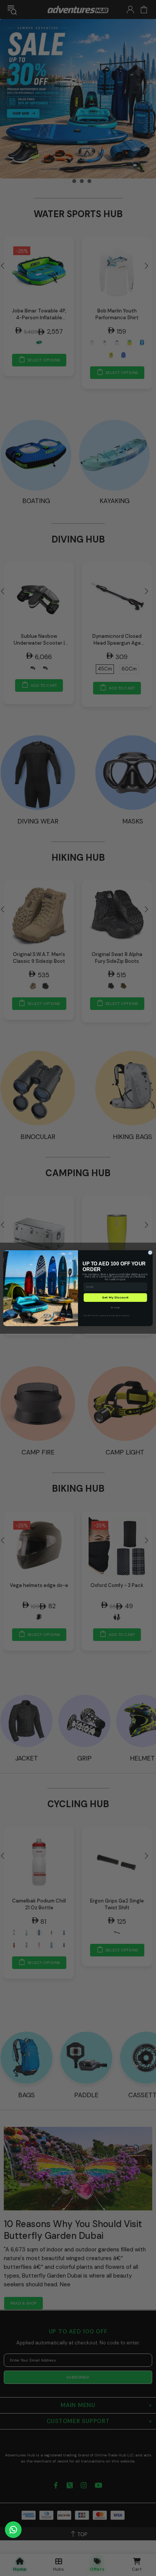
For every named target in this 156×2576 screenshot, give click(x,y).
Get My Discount (115, 1297)
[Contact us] (13, 2530)
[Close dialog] (150, 1253)
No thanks (115, 1307)
